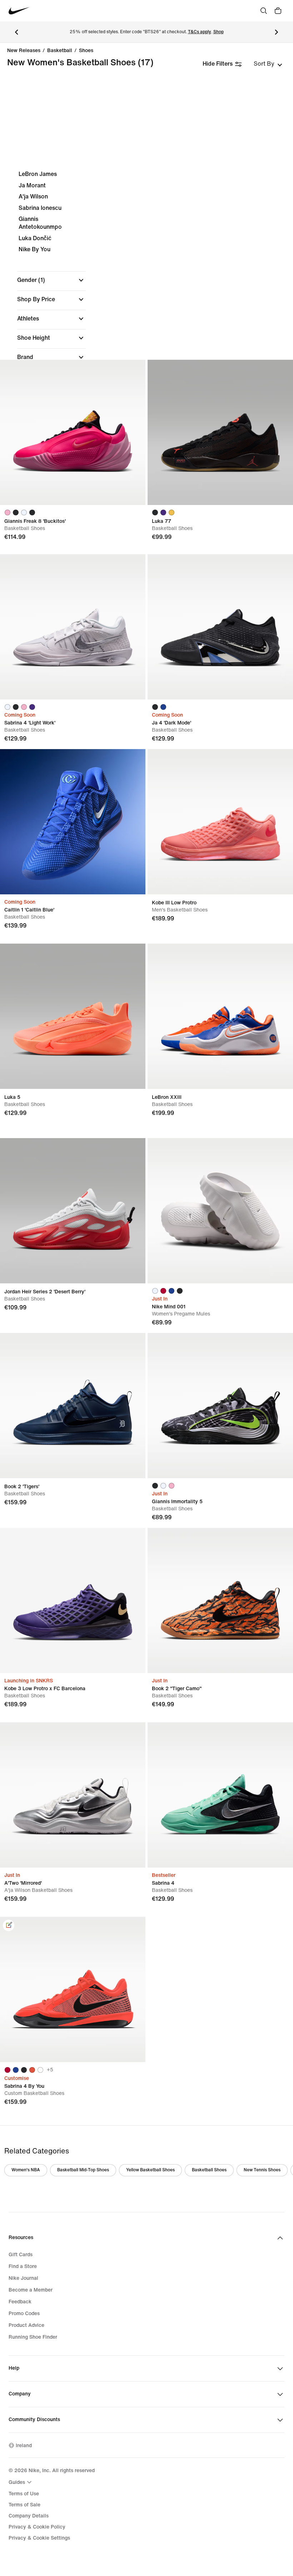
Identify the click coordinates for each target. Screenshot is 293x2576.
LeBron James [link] (38, 174)
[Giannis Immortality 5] (220, 1406)
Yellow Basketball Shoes (150, 2170)
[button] (51, 280)
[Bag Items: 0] (278, 11)
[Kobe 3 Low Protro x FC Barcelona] (73, 1600)
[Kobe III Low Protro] (220, 822)
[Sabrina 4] (220, 1795)
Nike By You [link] (34, 249)
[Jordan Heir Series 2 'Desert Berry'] (73, 1211)
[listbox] (268, 64)
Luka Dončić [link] (35, 238)
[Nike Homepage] (19, 11)
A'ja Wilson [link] (33, 196)
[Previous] (16, 32)
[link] (9, 1925)
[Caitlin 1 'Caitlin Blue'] (73, 822)
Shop (218, 32)
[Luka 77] (220, 432)
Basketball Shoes (209, 2170)
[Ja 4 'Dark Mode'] (220, 627)
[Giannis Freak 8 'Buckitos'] (73, 432)
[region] (146, 310)
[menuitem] (21, 2482)
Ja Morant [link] (32, 185)
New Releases (24, 51)
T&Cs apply (200, 32)
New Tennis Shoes (262, 2170)
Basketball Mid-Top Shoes (83, 2170)
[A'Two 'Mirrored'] (73, 1795)
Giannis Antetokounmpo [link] (40, 223)
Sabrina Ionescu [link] (40, 208)
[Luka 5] (73, 1016)
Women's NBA (26, 2170)
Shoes (86, 51)
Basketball (60, 51)
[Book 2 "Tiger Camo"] (220, 1600)
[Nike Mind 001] (220, 1211)
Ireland (24, 2446)
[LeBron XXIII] (220, 1016)
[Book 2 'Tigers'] (73, 1406)
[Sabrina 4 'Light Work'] (73, 627)
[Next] (277, 32)
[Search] (264, 11)
